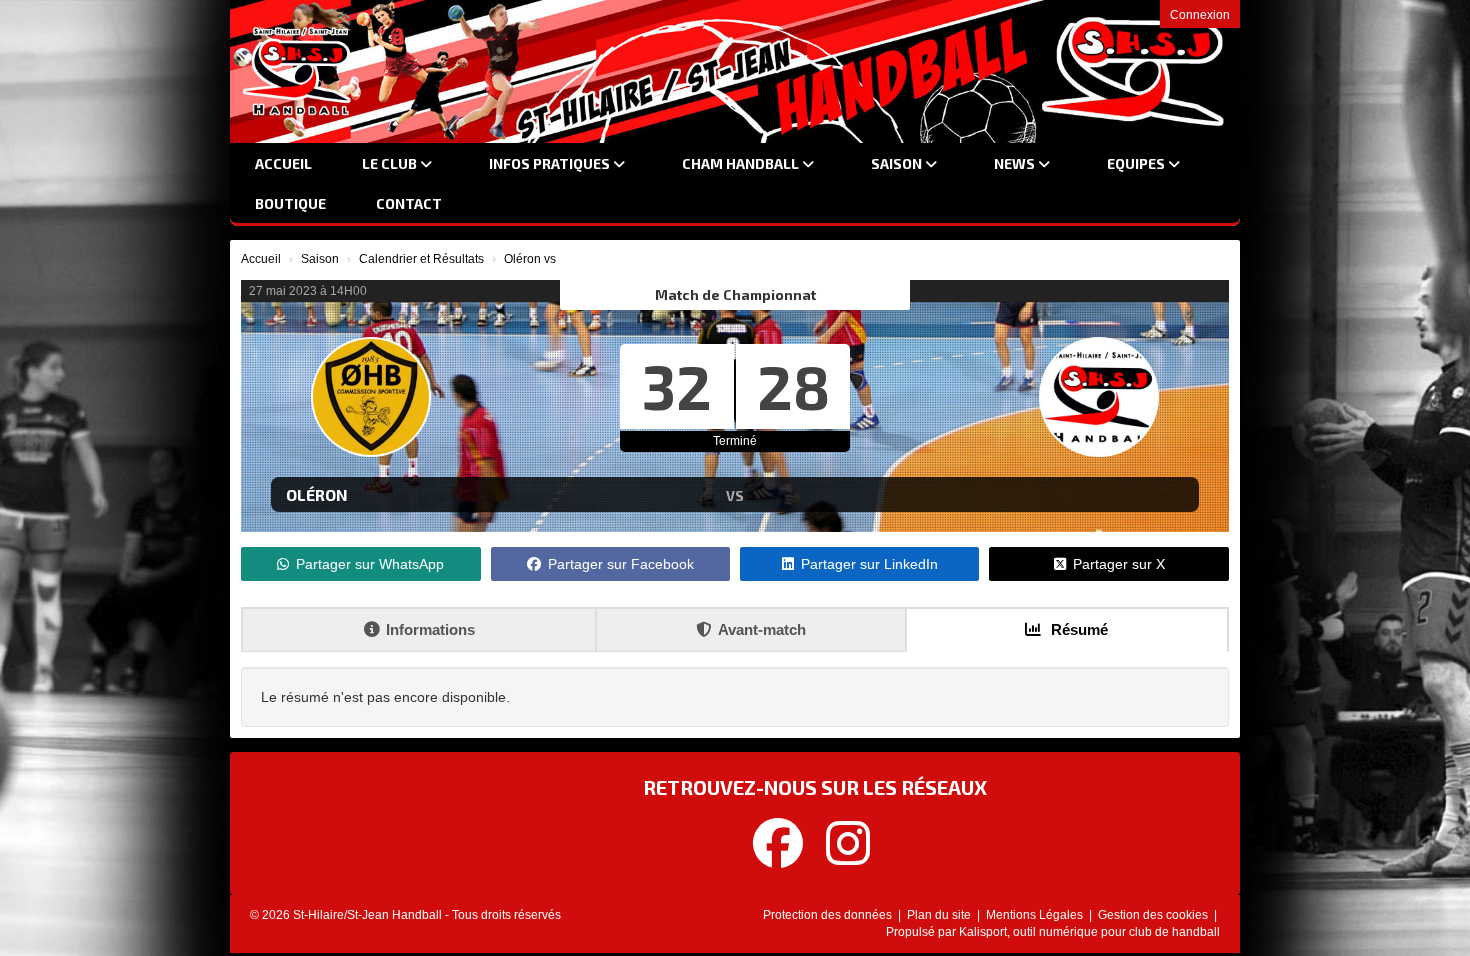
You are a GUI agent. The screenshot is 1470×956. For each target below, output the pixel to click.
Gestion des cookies (1154, 915)
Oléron (317, 494)
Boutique (290, 203)
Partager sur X (1119, 564)
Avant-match (762, 629)
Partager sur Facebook (621, 564)
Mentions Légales (1036, 915)
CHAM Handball (742, 163)
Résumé (1077, 629)
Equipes (1137, 163)
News (1016, 163)
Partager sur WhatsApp (370, 564)
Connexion (1200, 15)
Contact (409, 203)
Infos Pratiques (551, 163)
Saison (898, 163)
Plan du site (940, 915)
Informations (430, 629)
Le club (391, 163)
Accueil (283, 163)
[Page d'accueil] (297, 71)
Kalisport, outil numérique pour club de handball (1089, 932)
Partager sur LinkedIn (869, 564)
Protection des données (829, 915)
